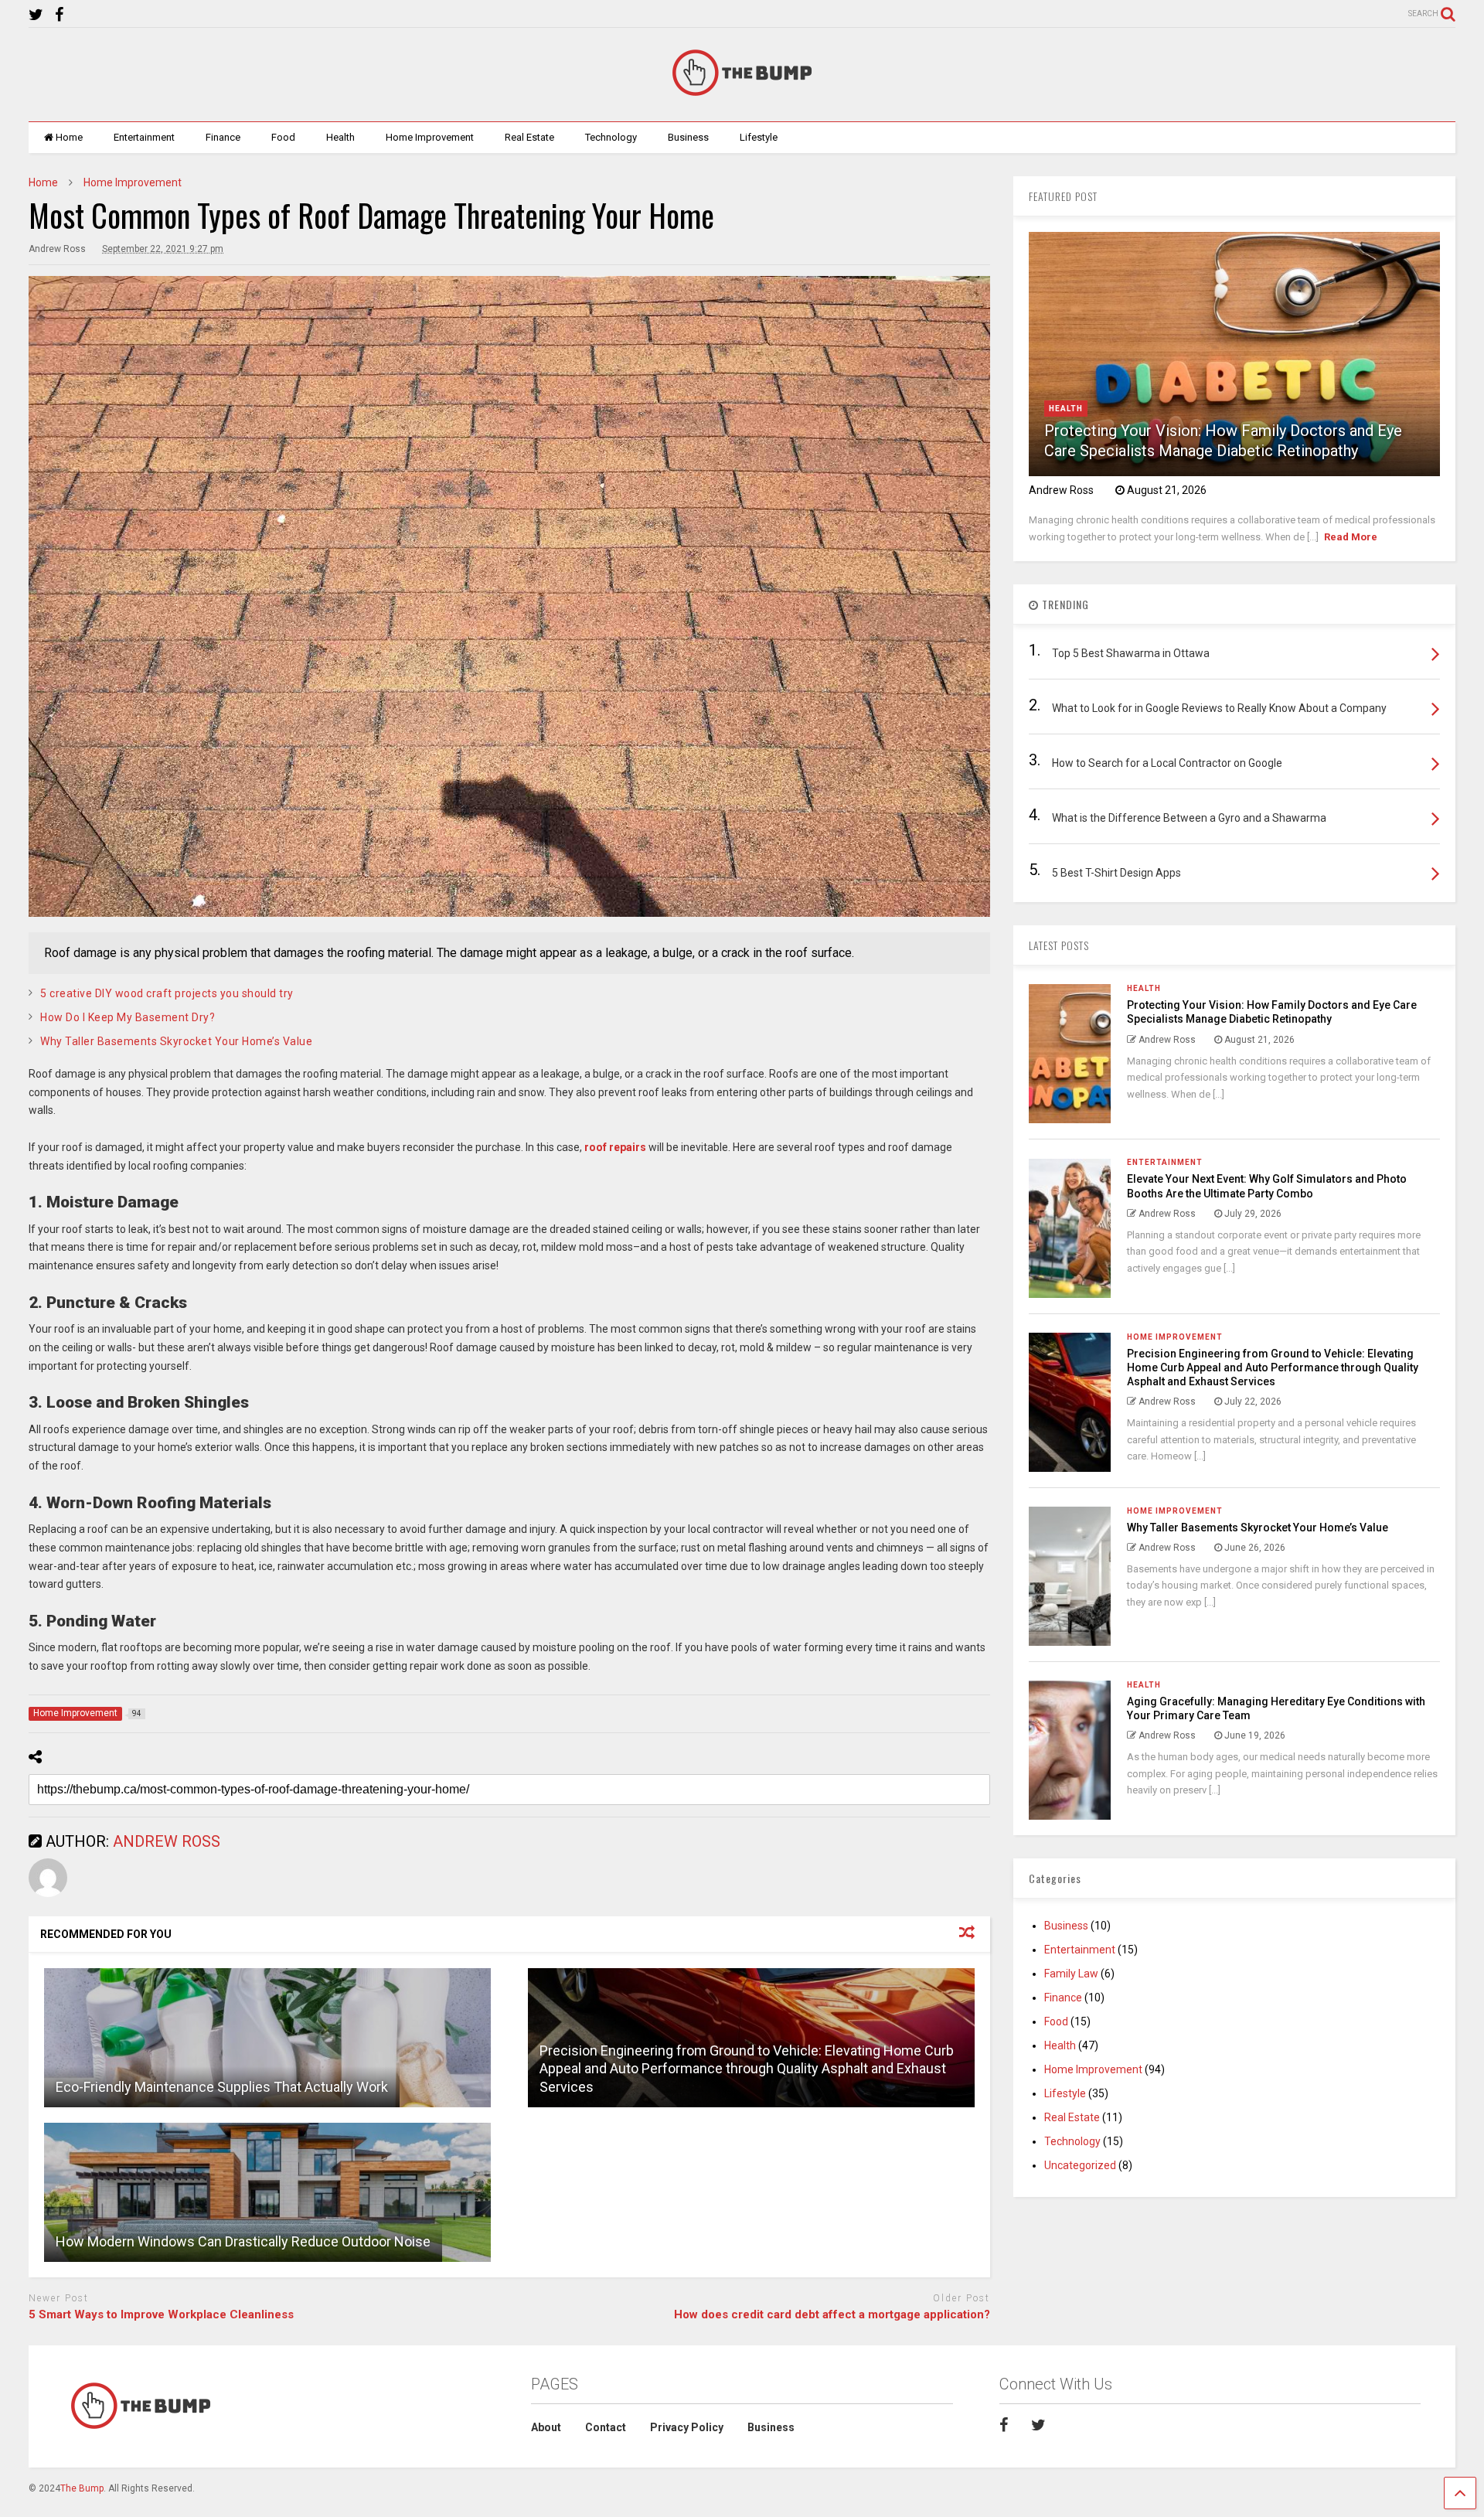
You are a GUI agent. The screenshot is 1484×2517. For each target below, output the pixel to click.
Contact (606, 2427)
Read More (1351, 537)
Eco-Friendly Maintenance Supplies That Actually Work (222, 2087)
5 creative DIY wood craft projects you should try (167, 993)
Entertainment (144, 137)
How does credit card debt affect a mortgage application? (832, 2314)
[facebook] (59, 15)
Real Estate (529, 137)
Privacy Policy (687, 2427)
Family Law (1071, 1974)
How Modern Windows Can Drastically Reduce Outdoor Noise (243, 2241)
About (546, 2427)
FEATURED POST (1063, 196)
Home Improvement (430, 137)
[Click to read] (267, 2038)
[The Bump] (742, 94)
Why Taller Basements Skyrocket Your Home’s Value (176, 1041)
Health (340, 137)
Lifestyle (759, 137)
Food (283, 137)
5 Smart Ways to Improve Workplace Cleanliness (161, 2314)
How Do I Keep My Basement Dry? (128, 1017)
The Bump (82, 2488)
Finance (223, 137)
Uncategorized (1080, 2165)
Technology (611, 137)
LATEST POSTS (1059, 945)
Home (69, 137)
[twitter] (36, 15)
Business (688, 137)
